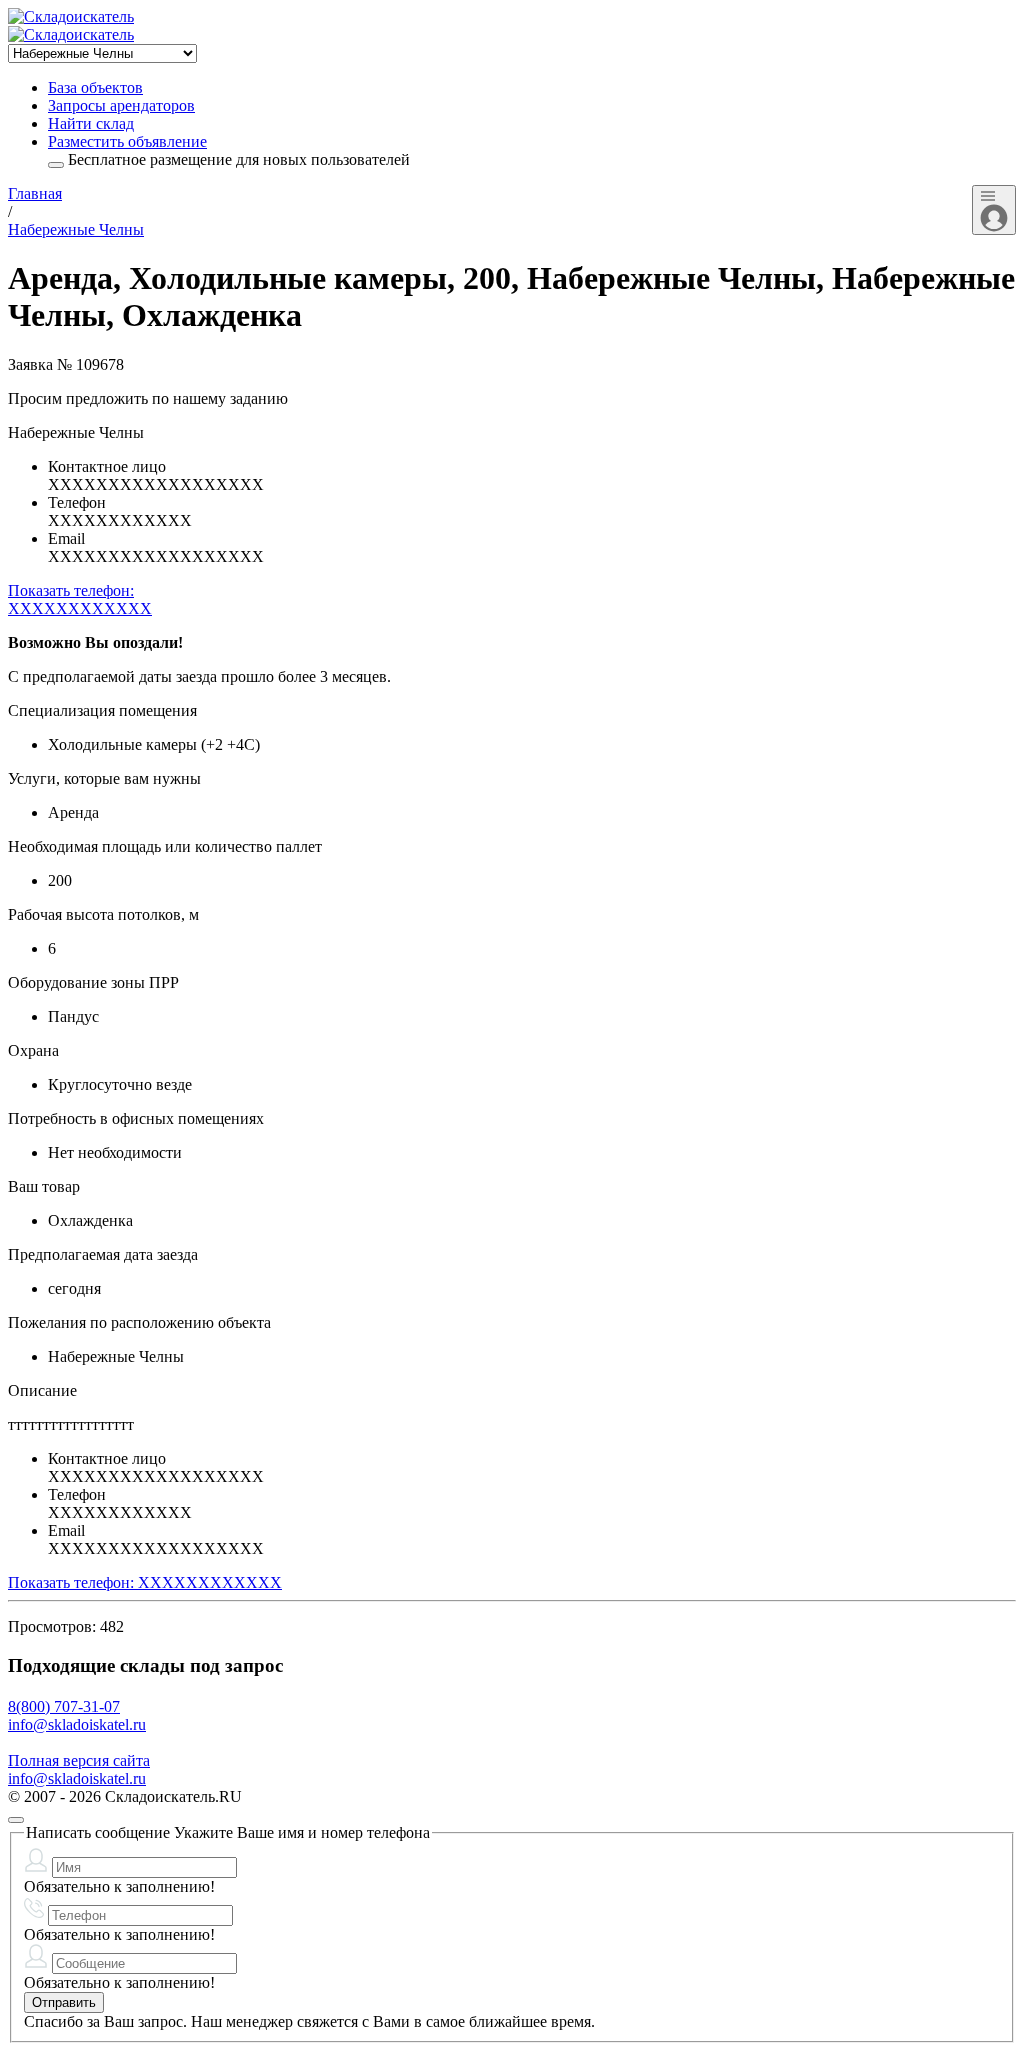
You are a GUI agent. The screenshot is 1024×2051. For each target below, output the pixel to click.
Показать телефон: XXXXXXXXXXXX (145, 1582)
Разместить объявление (127, 141)
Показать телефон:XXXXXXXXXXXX (80, 599)
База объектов (95, 87)
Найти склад (91, 123)
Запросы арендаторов (121, 105)
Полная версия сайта (79, 1760)
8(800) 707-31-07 (64, 1706)
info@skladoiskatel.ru (77, 1724)
